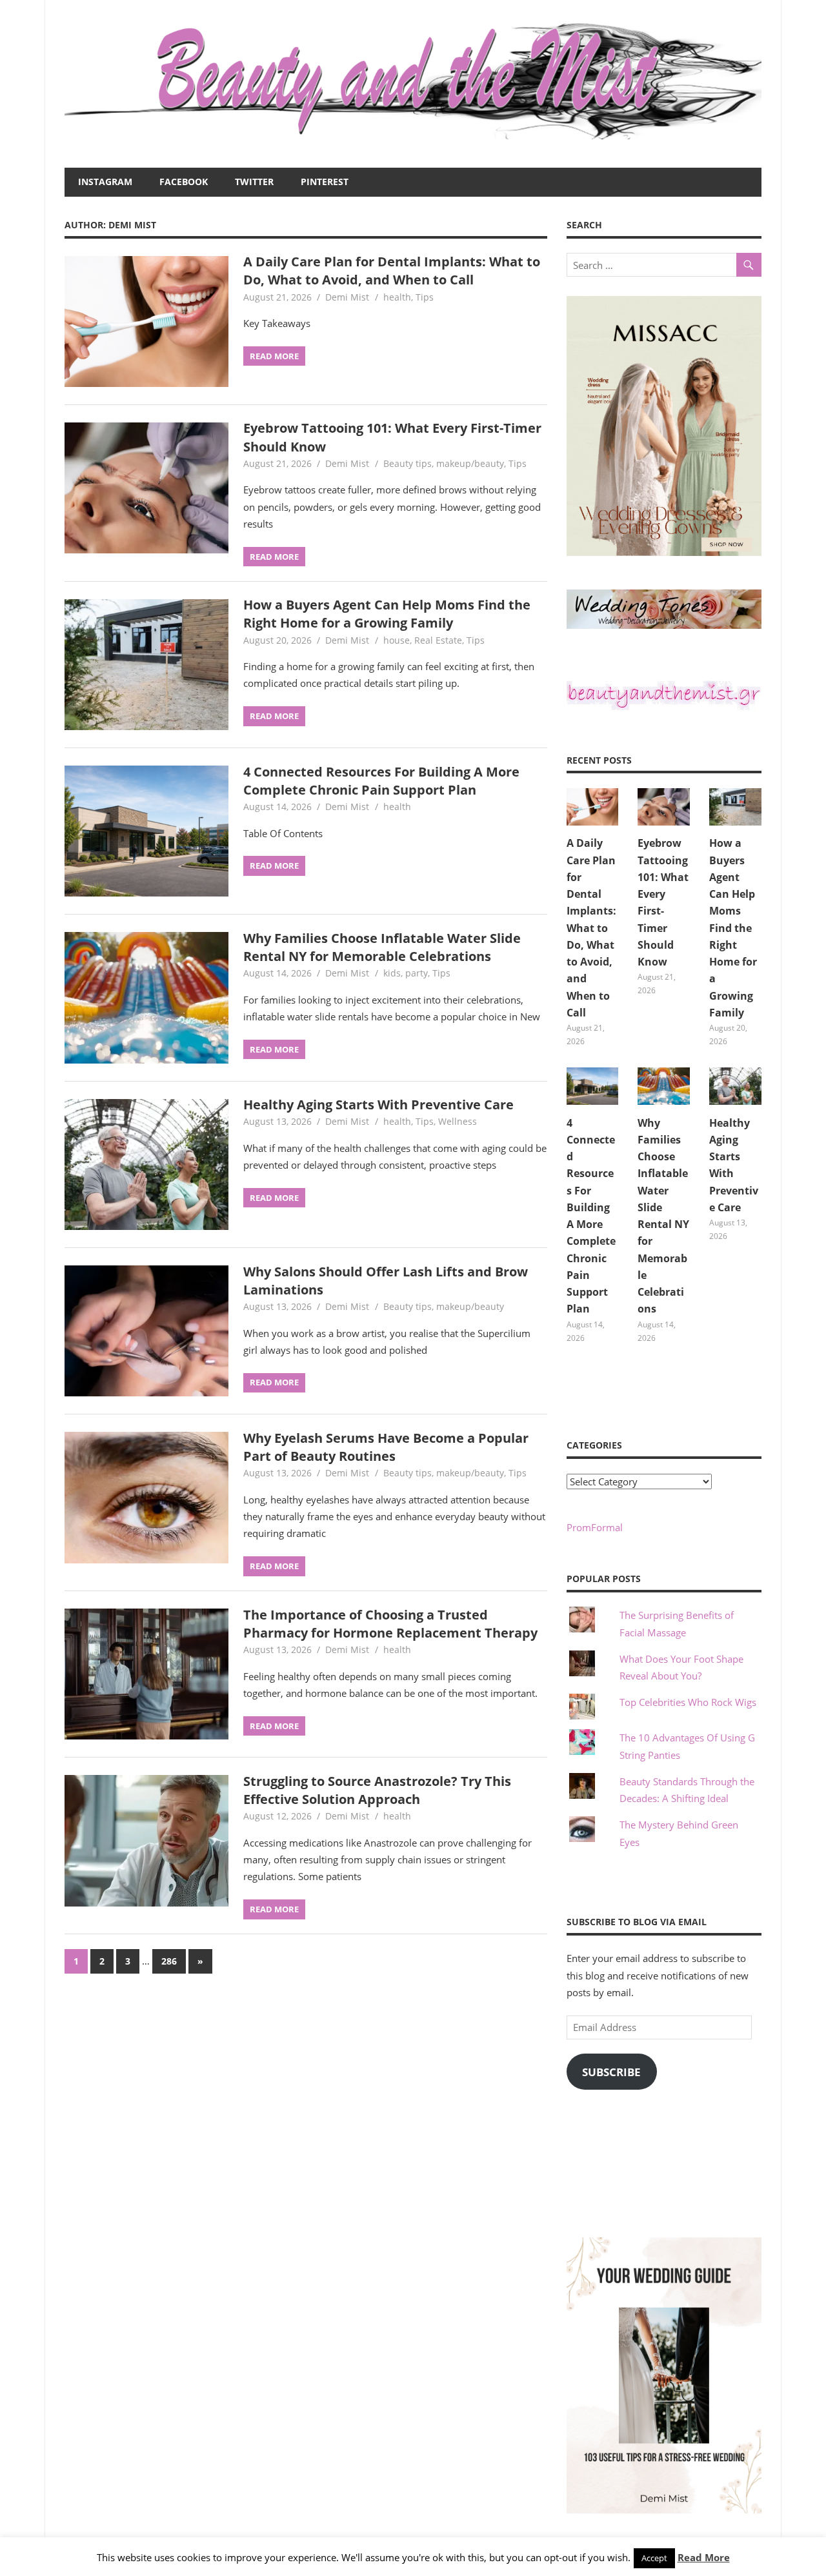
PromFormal (595, 1527)
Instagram (105, 182)
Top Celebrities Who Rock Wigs (688, 1702)
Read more (274, 356)
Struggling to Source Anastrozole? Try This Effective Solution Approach (377, 1790)
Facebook (184, 182)
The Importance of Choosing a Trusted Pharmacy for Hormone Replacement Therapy (390, 1624)
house (397, 640)
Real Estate (438, 640)
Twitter (254, 182)
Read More (704, 2557)
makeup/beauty (470, 463)
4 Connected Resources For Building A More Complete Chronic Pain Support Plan (381, 781)
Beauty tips (408, 463)
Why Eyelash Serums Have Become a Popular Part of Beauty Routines (386, 1447)
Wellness (458, 1121)
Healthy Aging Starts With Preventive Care (378, 1105)
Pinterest (325, 182)
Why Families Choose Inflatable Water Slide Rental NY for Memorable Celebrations (382, 947)
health (397, 297)
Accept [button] (654, 2558)
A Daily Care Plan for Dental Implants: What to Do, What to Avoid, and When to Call (392, 271)
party (417, 973)
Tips (425, 297)
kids (392, 973)
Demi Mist (347, 297)
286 (169, 1961)
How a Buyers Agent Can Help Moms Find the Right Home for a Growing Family (387, 614)
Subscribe (611, 2072)
